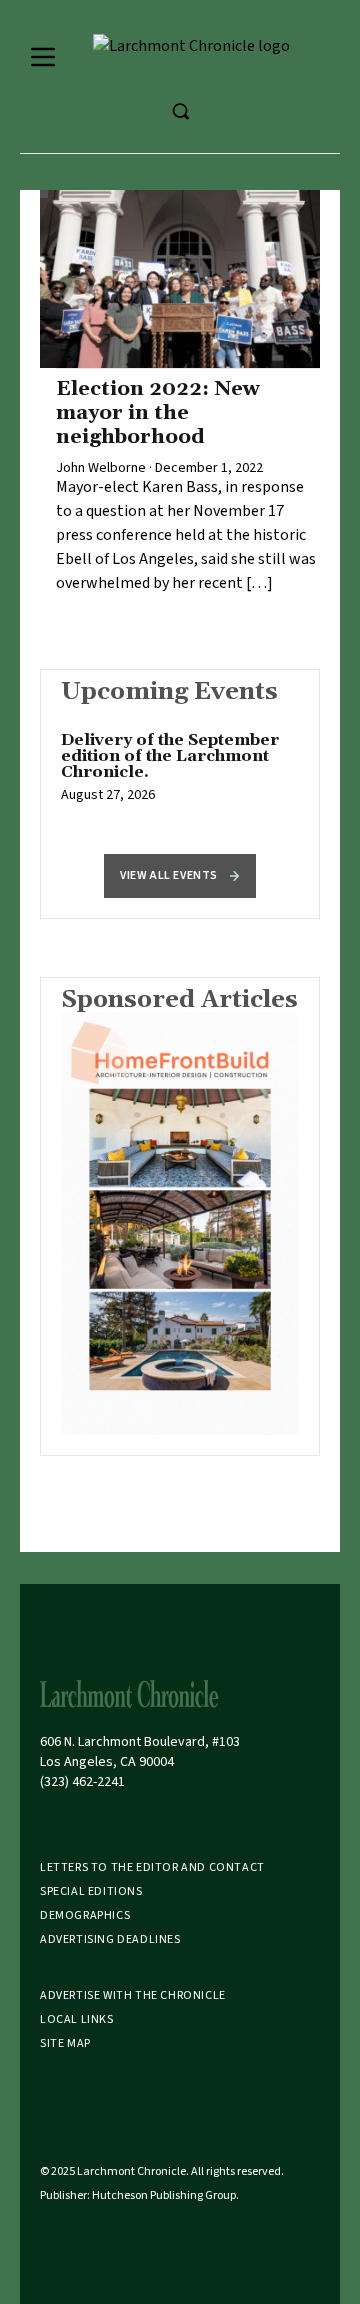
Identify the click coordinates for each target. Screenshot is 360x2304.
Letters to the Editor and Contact (152, 1867)
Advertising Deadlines (110, 1939)
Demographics (85, 1915)
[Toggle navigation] (43, 57)
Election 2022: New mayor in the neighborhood (158, 413)
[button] (180, 876)
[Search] (180, 111)
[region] (180, 778)
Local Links (77, 2019)
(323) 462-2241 (82, 1782)
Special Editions (91, 1891)
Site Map (65, 2043)
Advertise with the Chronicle (133, 1995)
